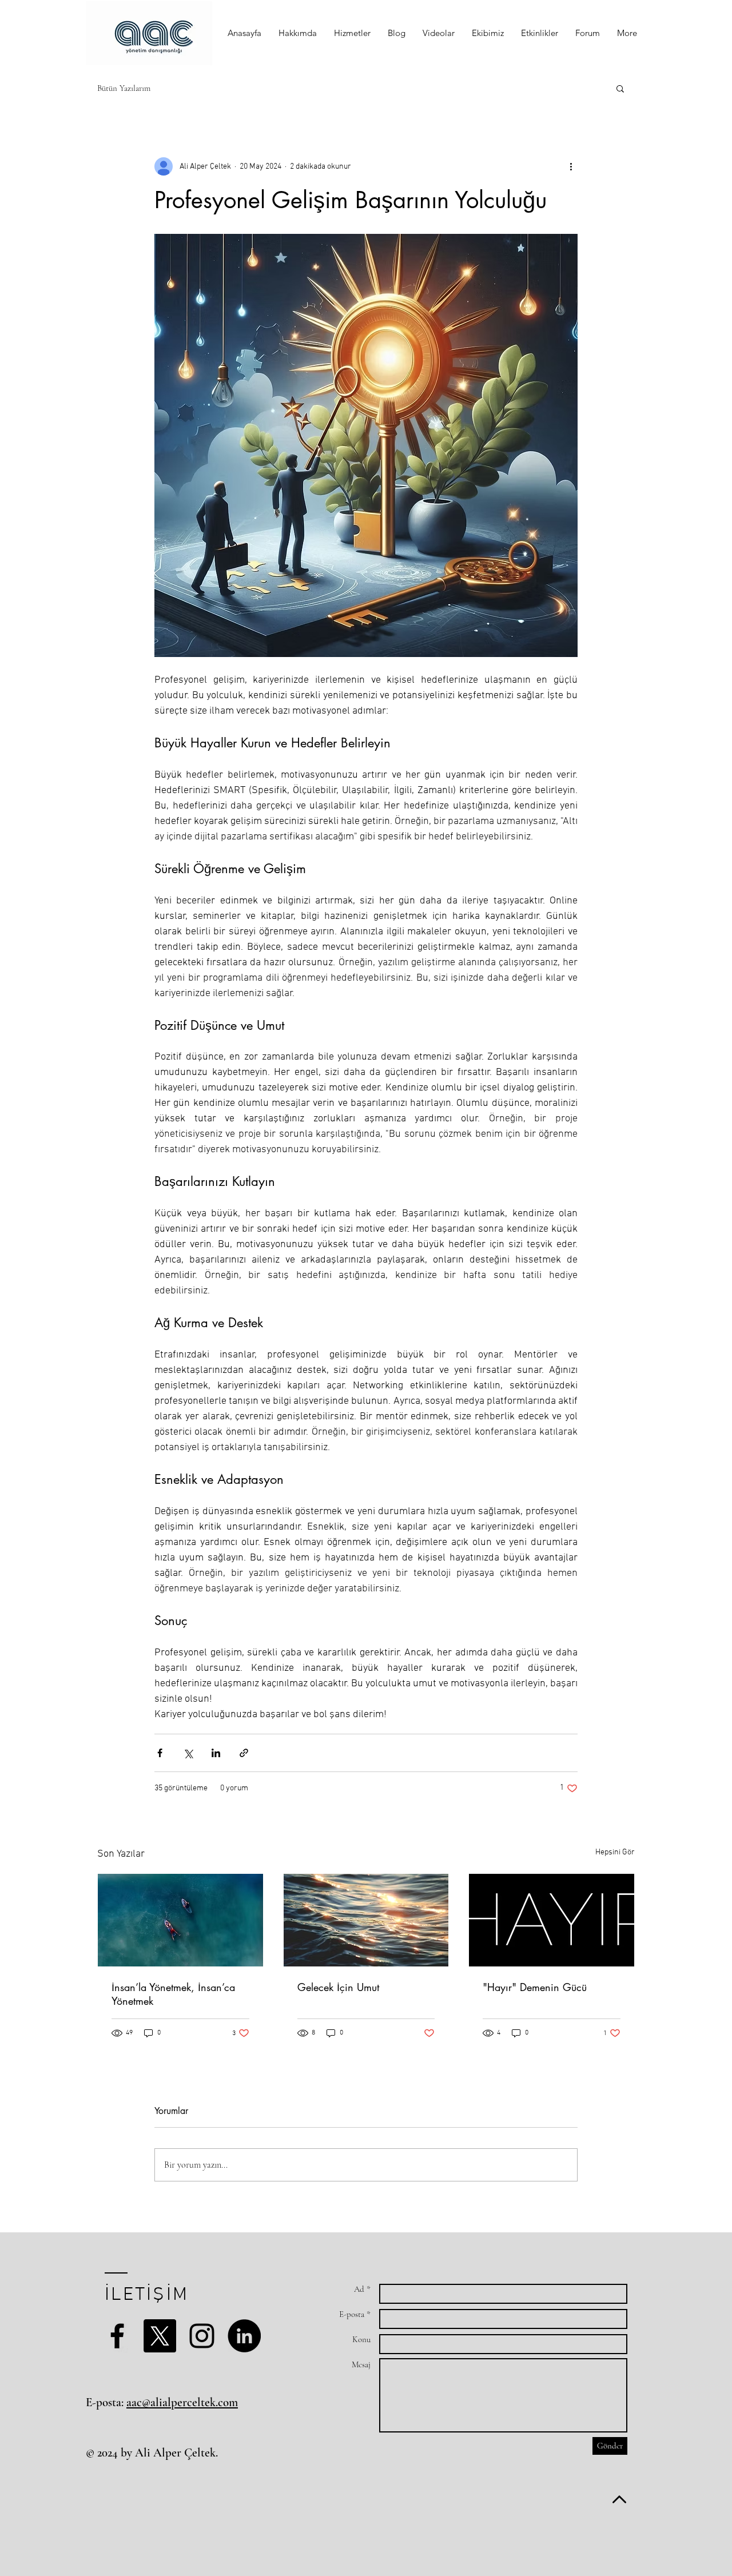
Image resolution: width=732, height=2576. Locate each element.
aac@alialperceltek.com (182, 2402)
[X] (160, 2336)
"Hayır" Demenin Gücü (535, 1987)
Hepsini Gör (615, 1852)
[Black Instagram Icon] (202, 2336)
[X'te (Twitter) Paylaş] (188, 1753)
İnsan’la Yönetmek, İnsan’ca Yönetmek (173, 1994)
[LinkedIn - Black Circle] (244, 2336)
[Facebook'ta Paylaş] (160, 1753)
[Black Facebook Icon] (117, 2336)
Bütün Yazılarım (124, 88)
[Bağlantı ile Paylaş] (244, 1753)
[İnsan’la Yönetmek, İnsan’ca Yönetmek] (180, 1920)
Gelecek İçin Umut (338, 1987)
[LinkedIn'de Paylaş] (216, 1753)
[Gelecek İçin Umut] (366, 1920)
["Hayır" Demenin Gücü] (552, 1920)
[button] (298, 33)
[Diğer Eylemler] (571, 166)
